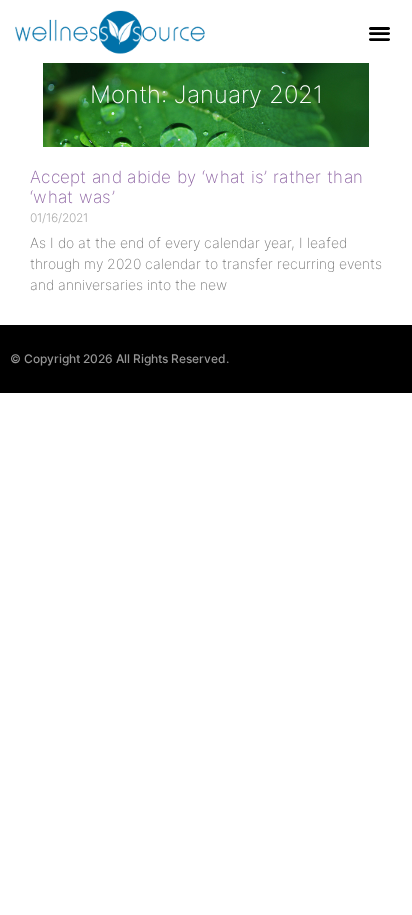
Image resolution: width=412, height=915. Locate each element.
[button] (380, 32)
